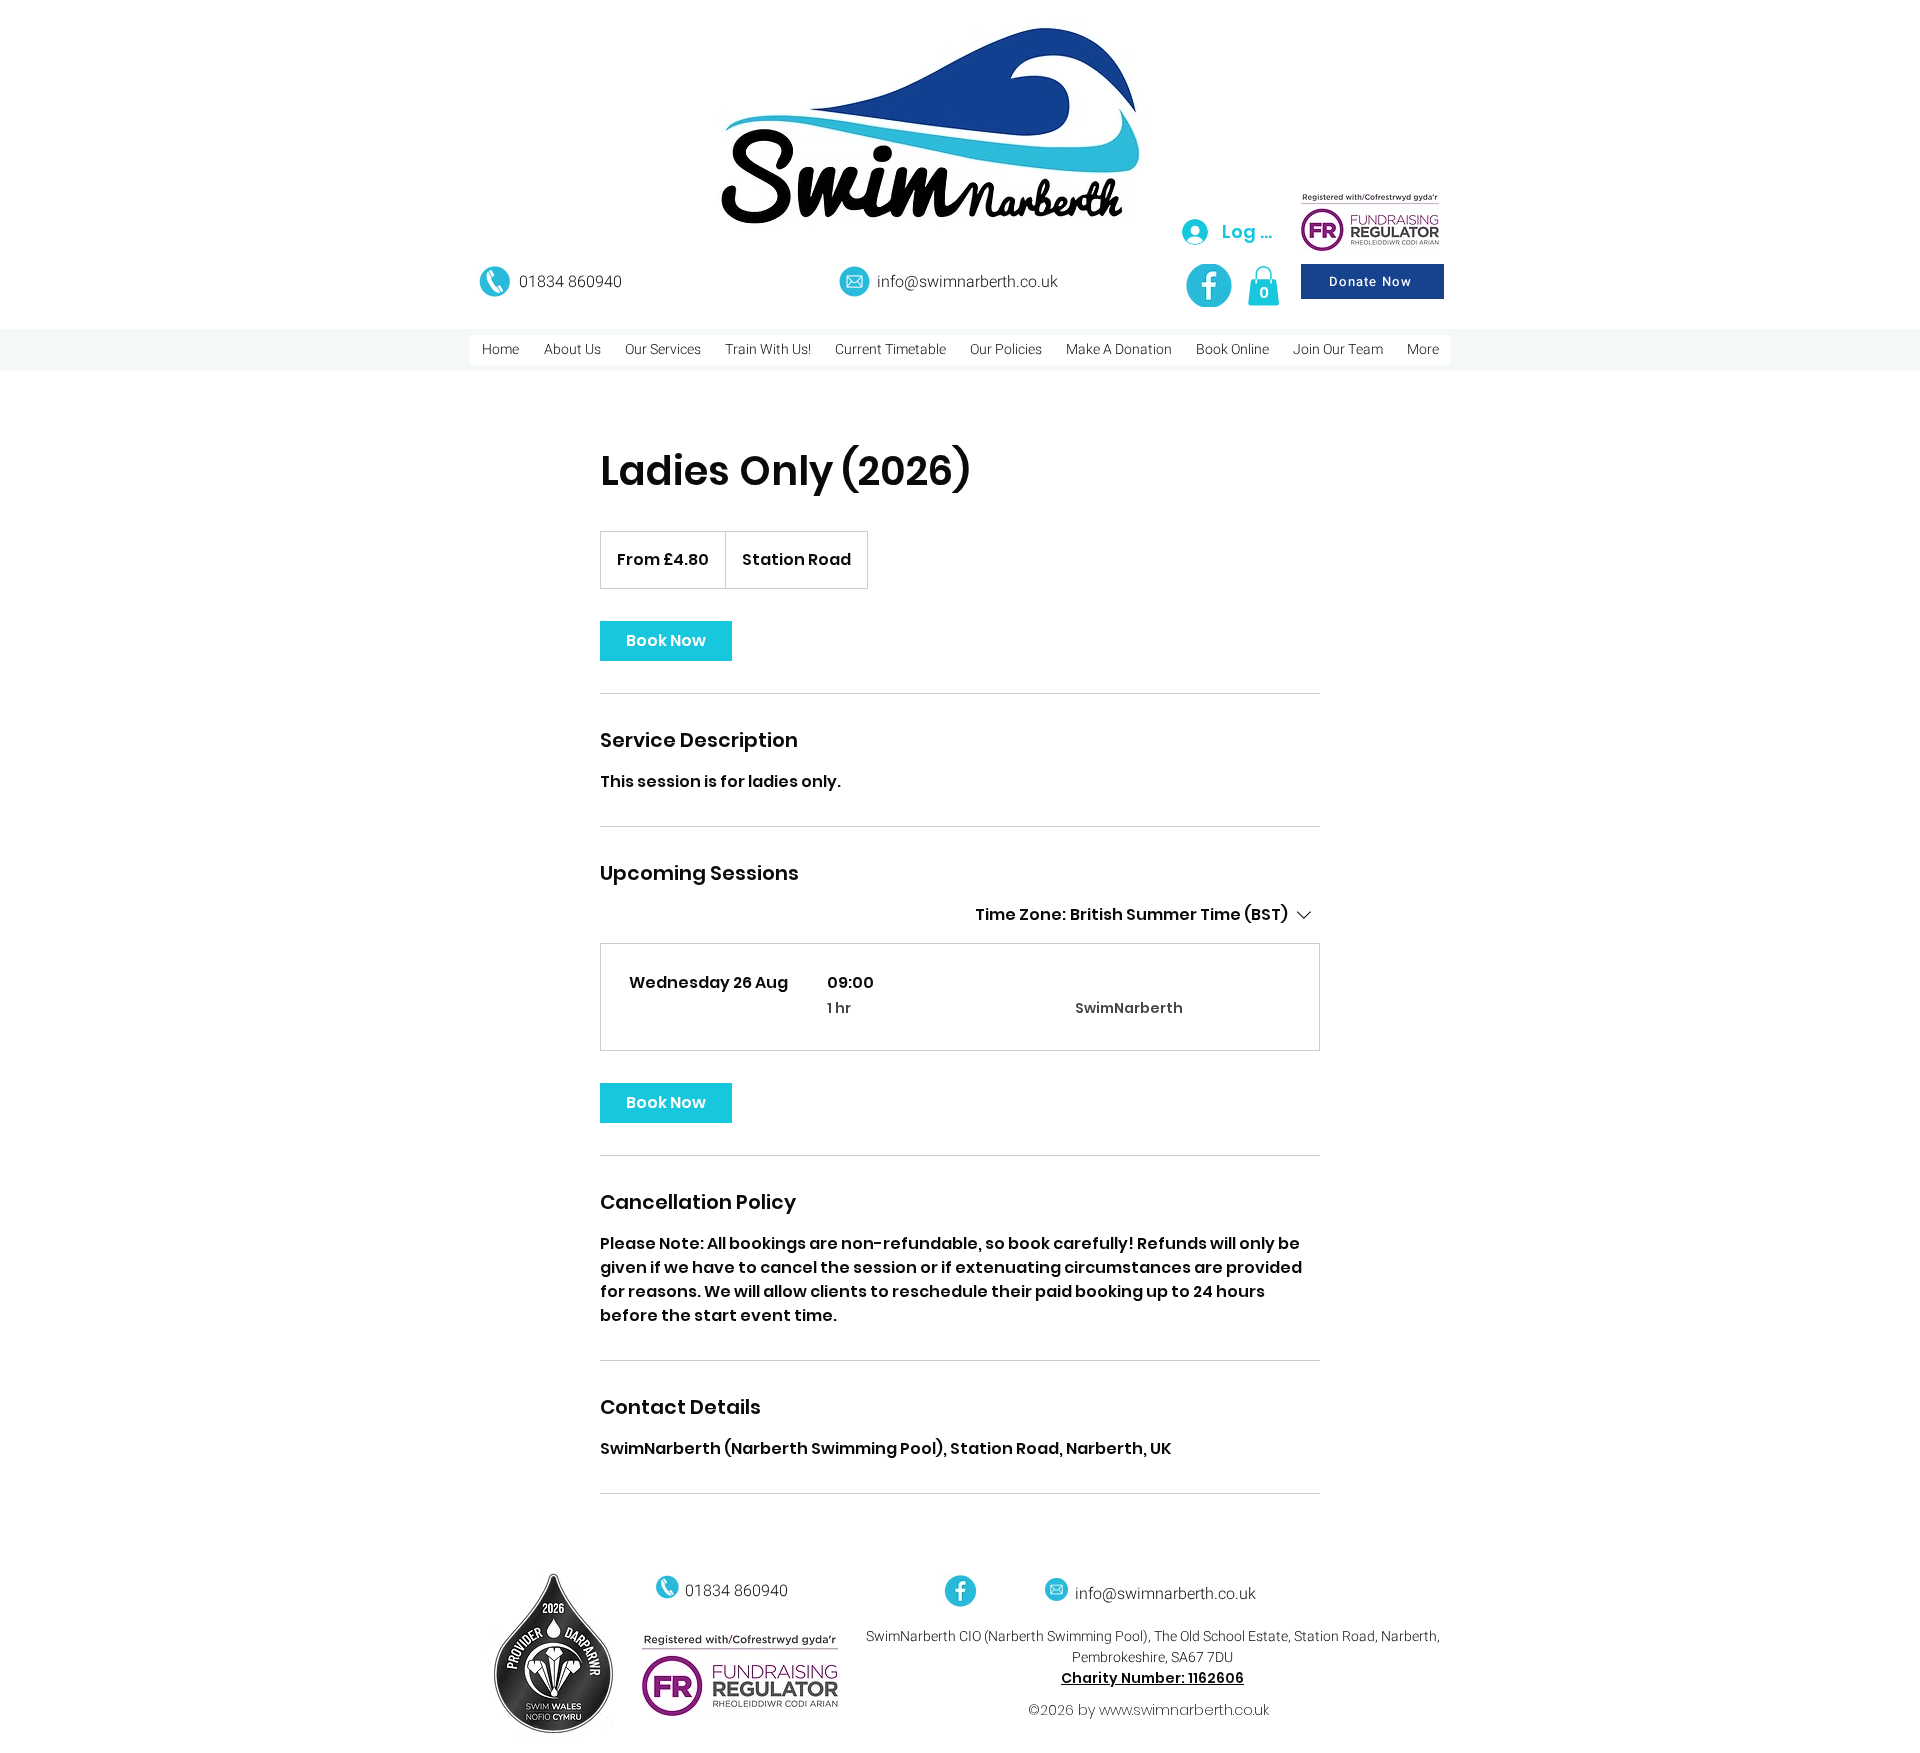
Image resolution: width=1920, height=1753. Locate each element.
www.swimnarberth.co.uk (1184, 1710)
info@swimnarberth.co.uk (967, 282)
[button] (1263, 285)
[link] (666, 641)
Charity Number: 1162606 (1152, 1678)
